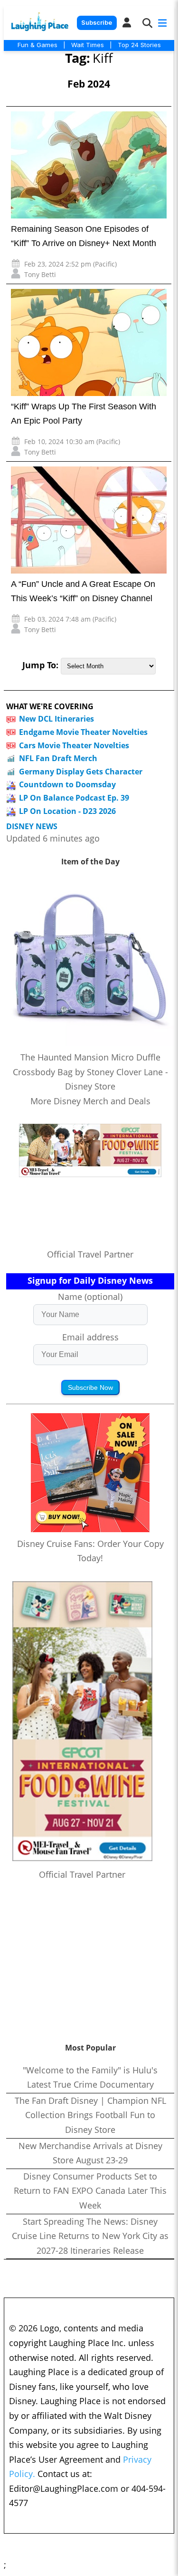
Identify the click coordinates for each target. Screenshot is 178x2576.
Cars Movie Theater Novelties (74, 745)
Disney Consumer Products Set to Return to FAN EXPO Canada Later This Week (90, 2191)
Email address (90, 1337)
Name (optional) (90, 1297)
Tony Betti (40, 274)
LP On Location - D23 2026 (67, 811)
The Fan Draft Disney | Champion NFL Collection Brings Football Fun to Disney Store (90, 2115)
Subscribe (97, 23)
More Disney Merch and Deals (90, 1101)
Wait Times (88, 45)
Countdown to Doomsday (67, 784)
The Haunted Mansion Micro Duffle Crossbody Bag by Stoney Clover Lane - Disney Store (90, 1072)
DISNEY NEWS (32, 827)
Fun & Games (37, 45)
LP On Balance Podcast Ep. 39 (74, 798)
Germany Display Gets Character (81, 772)
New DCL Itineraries (56, 719)
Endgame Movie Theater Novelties (83, 732)
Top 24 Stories (139, 45)
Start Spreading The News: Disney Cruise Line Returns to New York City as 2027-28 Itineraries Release (90, 2236)
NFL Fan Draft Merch (58, 758)
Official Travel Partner (90, 1254)
